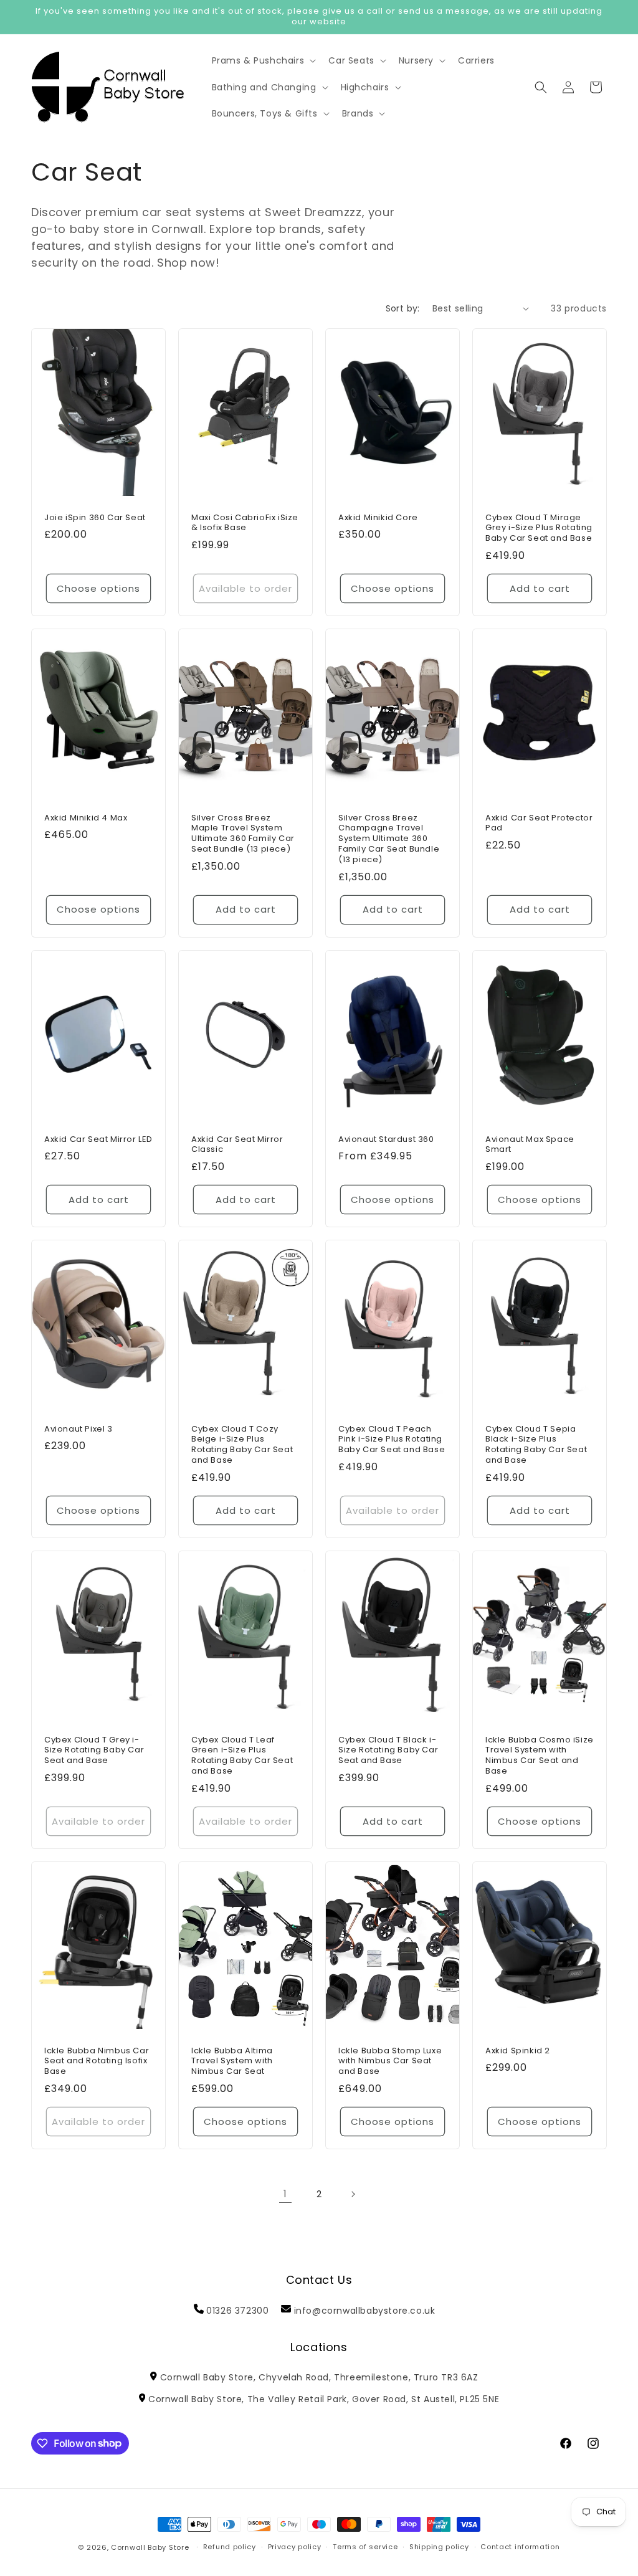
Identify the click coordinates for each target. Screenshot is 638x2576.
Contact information (520, 2547)
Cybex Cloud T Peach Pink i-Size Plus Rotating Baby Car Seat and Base (392, 1440)
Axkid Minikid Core (378, 517)
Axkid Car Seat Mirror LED (98, 1139)
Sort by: (403, 308)
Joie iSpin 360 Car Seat (95, 517)
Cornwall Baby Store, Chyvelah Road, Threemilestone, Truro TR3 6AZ (319, 2377)
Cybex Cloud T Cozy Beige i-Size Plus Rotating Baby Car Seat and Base (242, 1445)
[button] (263, 60)
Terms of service (365, 2547)
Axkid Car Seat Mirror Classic (237, 1144)
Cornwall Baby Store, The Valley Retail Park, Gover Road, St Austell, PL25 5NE (324, 2399)
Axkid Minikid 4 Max (86, 818)
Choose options (98, 588)
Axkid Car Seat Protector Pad (539, 823)
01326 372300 (237, 2311)
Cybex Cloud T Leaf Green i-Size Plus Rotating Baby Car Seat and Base (242, 1756)
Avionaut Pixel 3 (79, 1429)
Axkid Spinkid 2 (518, 2051)
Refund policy (230, 2547)
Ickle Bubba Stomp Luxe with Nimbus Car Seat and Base (390, 2062)
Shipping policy (439, 2547)
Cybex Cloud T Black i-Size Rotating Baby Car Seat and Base (388, 1751)
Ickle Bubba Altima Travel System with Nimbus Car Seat (232, 2062)
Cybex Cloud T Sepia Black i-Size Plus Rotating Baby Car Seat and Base (536, 1445)
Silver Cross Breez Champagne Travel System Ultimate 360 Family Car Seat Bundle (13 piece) (389, 839)
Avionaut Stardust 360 (386, 1139)
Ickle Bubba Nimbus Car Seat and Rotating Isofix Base (97, 2062)
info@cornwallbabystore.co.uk (365, 2311)
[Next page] (353, 2194)
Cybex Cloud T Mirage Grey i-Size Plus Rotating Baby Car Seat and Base (539, 528)
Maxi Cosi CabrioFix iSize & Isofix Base (245, 523)
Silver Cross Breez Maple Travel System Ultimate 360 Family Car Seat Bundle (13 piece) (243, 834)
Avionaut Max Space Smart (530, 1144)
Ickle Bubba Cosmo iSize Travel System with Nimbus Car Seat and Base (540, 1756)
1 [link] (285, 2194)
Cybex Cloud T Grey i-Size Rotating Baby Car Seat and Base (94, 1751)
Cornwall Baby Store (150, 2547)
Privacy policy (295, 2547)
